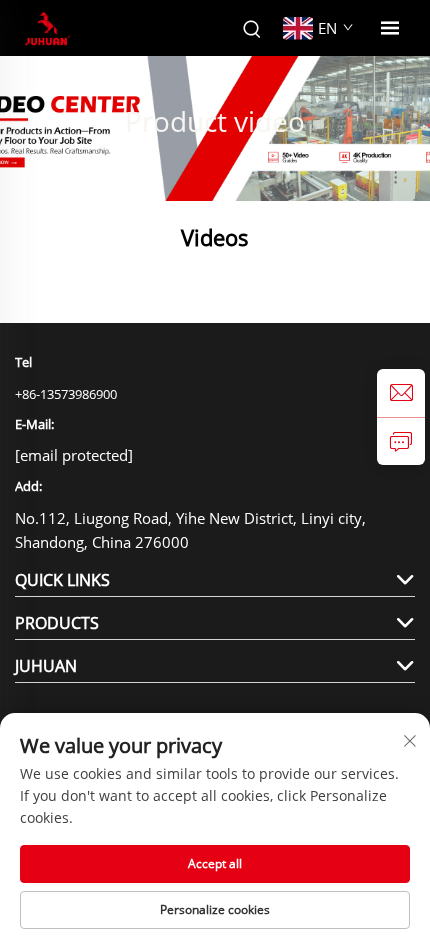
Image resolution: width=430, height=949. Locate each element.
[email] (401, 393)
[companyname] (47, 28)
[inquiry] (401, 441)
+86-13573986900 (66, 394)
